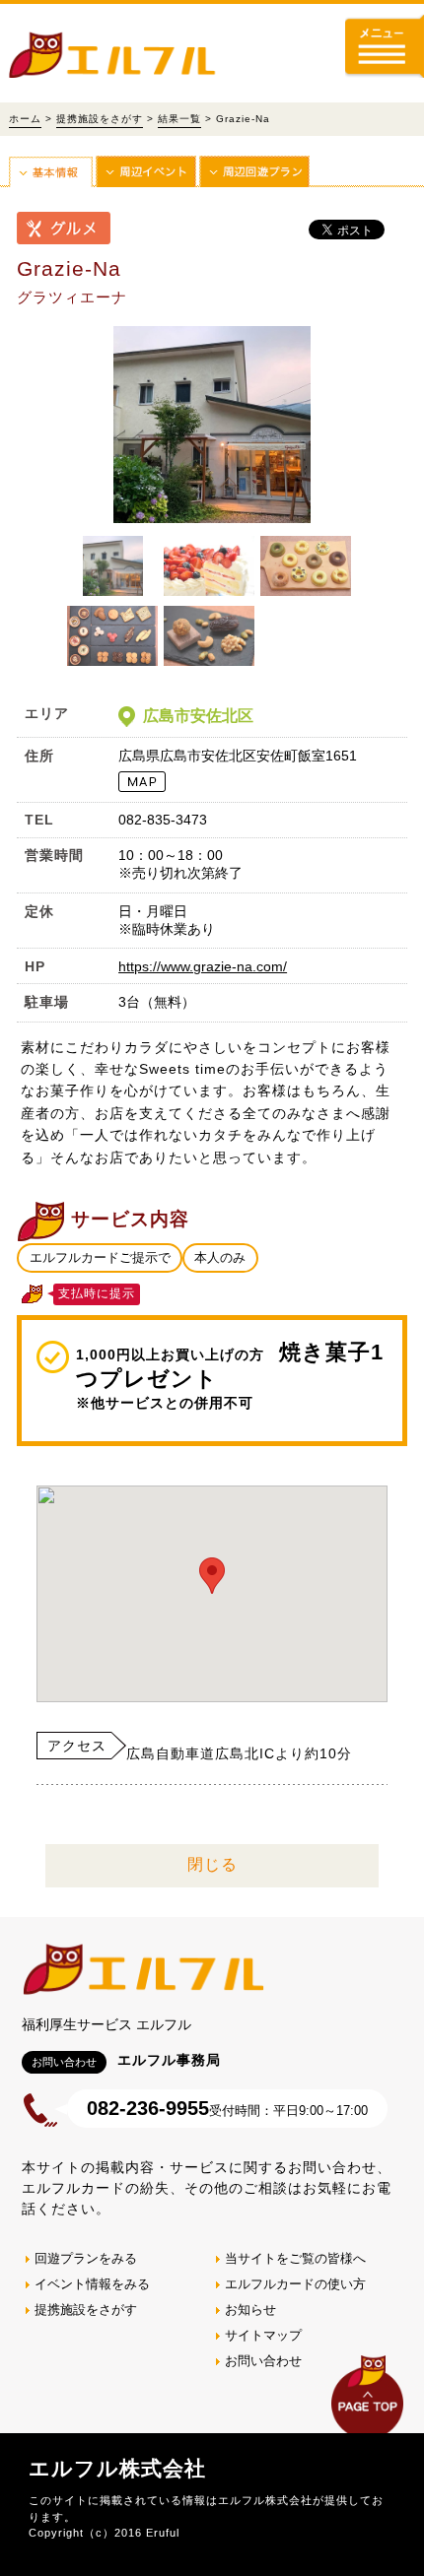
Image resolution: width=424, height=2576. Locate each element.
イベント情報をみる (92, 2284)
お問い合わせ (263, 2361)
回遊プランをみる (86, 2258)
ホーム (25, 119)
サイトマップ (263, 2335)
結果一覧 (179, 119)
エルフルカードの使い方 (295, 2284)
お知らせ (250, 2310)
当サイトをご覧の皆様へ (295, 2258)
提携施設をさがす (100, 119)
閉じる (212, 1864)
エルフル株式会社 (117, 2468)
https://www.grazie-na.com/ (203, 966)
